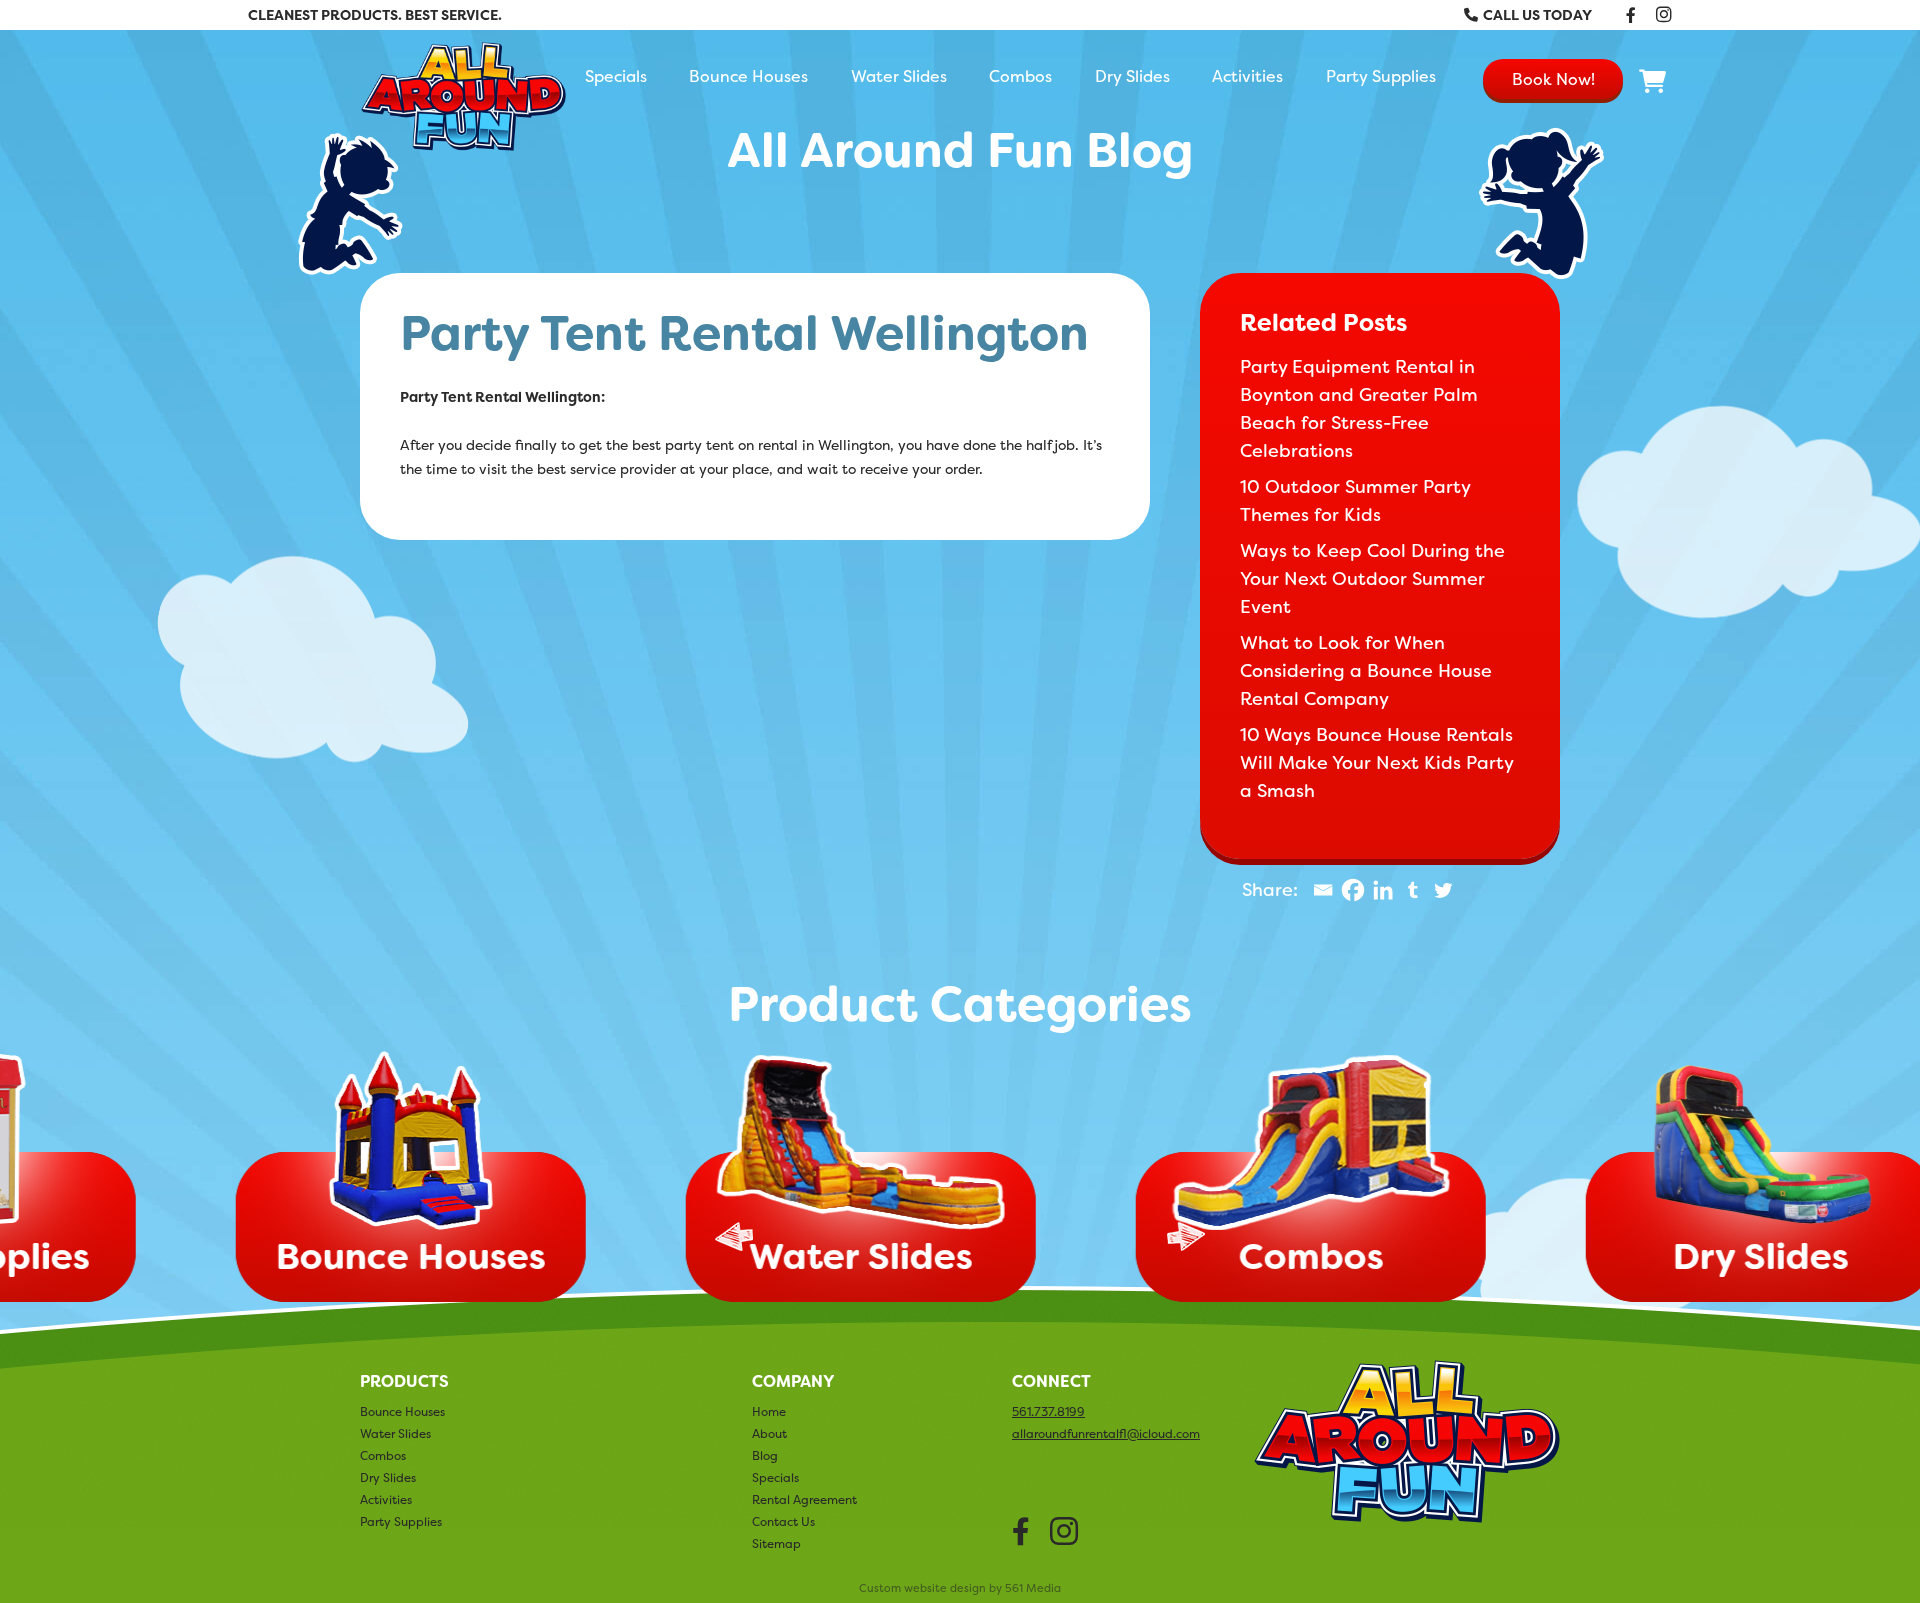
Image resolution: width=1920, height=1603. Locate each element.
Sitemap (776, 1543)
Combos (1020, 76)
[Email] (1323, 890)
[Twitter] (1443, 890)
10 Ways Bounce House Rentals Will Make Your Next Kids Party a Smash (1376, 763)
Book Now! (1553, 79)
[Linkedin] (1383, 890)
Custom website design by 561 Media (960, 1588)
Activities (1247, 76)
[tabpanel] (960, 1182)
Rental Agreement (804, 1499)
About (769, 1433)
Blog (765, 1455)
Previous (734, 1236)
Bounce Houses (748, 76)
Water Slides (899, 76)
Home (769, 1411)
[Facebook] (1353, 890)
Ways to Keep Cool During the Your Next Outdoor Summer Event (1372, 579)
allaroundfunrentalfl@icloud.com (1106, 1434)
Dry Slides (1132, 76)
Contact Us (783, 1521)
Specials (616, 76)
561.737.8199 (1048, 1412)
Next (1186, 1236)
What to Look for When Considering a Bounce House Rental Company (1366, 671)
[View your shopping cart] (1653, 82)
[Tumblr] (1413, 890)
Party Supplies (1381, 76)
